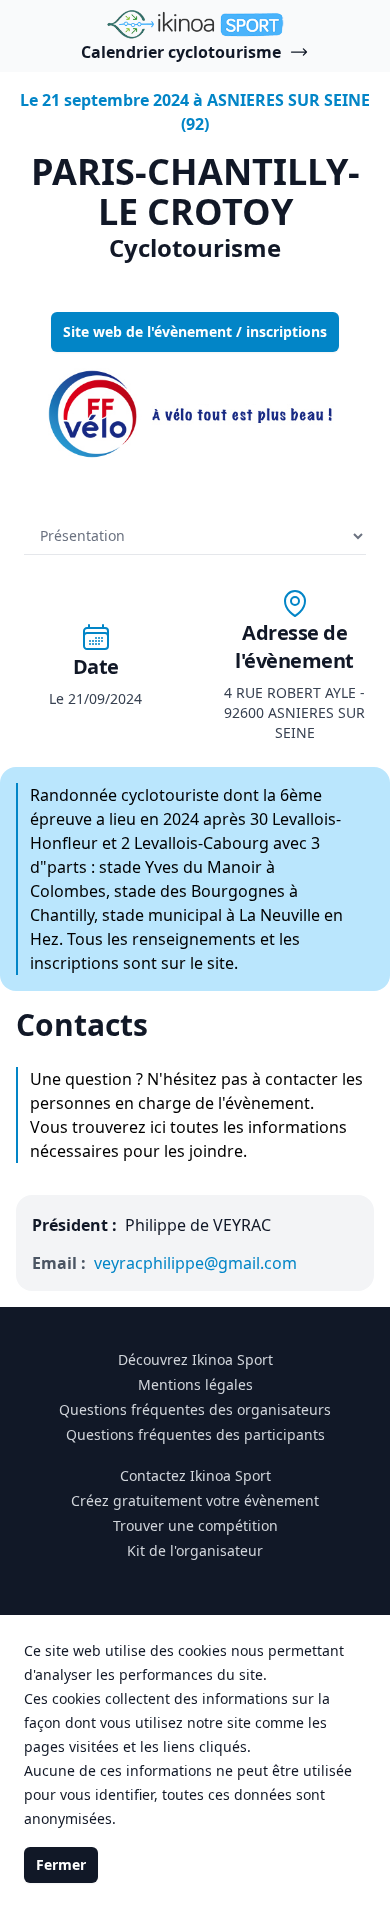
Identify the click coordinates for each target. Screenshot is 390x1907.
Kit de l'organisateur (195, 1550)
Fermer (61, 1864)
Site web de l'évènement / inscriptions (195, 331)
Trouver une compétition (195, 1525)
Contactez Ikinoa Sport (195, 1475)
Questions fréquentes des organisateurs (195, 1409)
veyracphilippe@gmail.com (195, 1263)
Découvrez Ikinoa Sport (195, 1359)
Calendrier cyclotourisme (181, 52)
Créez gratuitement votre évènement (195, 1500)
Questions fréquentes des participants (195, 1434)
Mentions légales (195, 1384)
